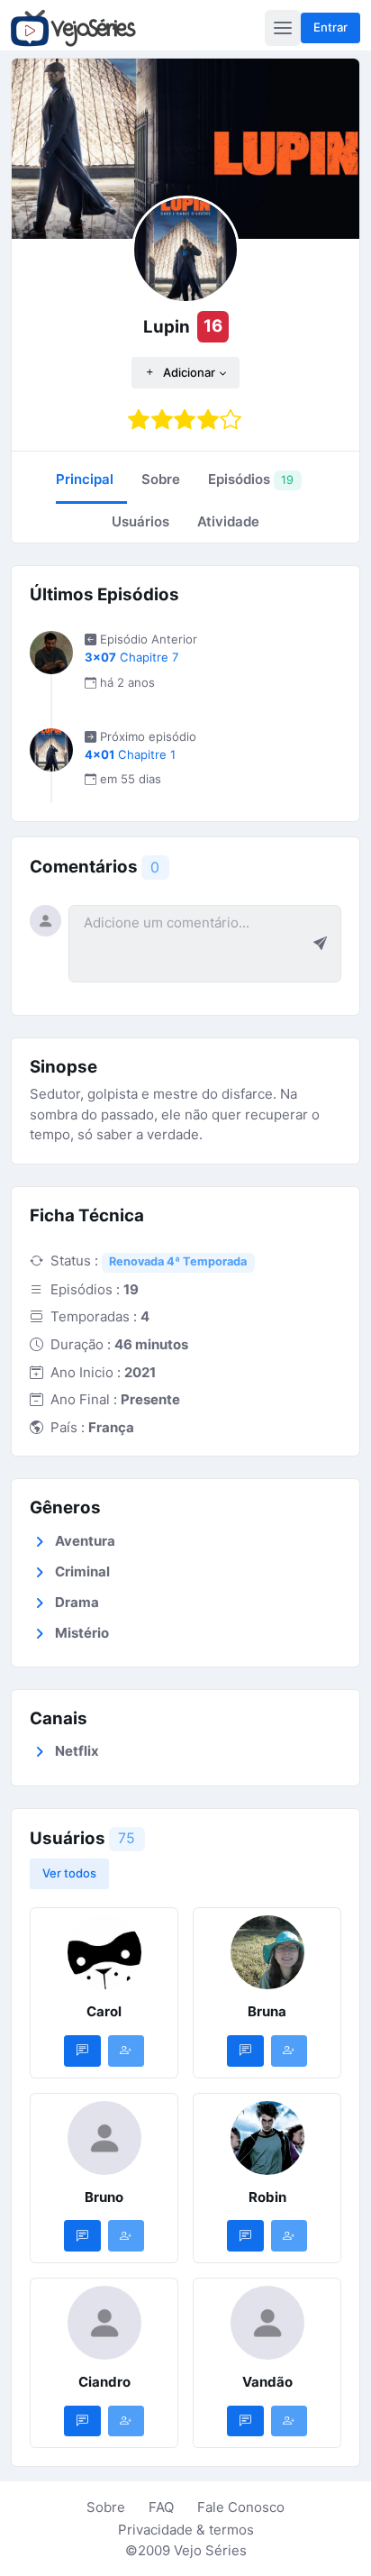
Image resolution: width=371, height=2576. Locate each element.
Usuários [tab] (140, 521)
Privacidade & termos (186, 2530)
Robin (267, 2197)
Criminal (82, 1571)
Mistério (82, 1633)
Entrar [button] (330, 27)
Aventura (85, 1541)
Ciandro (104, 2382)
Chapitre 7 (131, 657)
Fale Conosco (241, 2507)
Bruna (267, 2011)
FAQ (161, 2507)
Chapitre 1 (130, 754)
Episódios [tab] (251, 479)
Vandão (267, 2382)
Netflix (77, 1751)
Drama (77, 1602)
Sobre (106, 2507)
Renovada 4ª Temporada (178, 1261)
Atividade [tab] (228, 521)
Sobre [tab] (161, 479)
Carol (104, 2011)
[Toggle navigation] (283, 28)
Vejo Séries (210, 2550)
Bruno (104, 2197)
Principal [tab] (85, 479)
